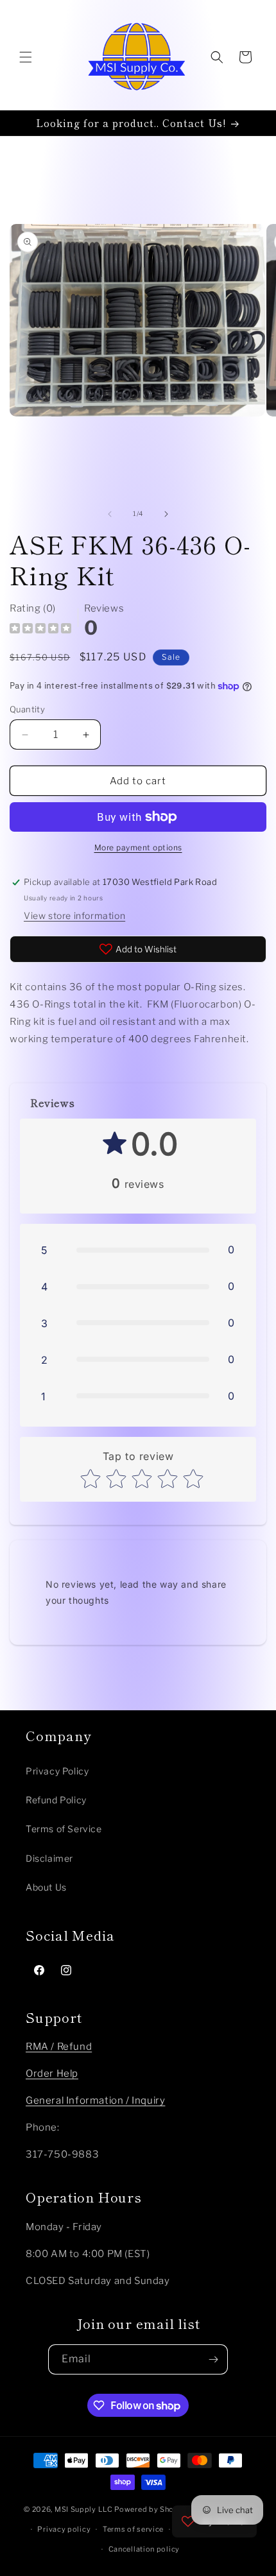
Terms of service (133, 2529)
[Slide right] (166, 514)
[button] (26, 57)
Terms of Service (64, 1829)
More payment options (138, 847)
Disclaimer (49, 1858)
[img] (40, 630)
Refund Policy (56, 1800)
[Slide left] (110, 514)
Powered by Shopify (151, 2509)
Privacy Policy (57, 1771)
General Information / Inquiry (95, 2100)
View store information (74, 915)
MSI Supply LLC (84, 2509)
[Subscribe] (213, 2359)
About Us (46, 1887)
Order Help (52, 2074)
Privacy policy (64, 2529)
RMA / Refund (59, 2047)
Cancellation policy (144, 2549)
